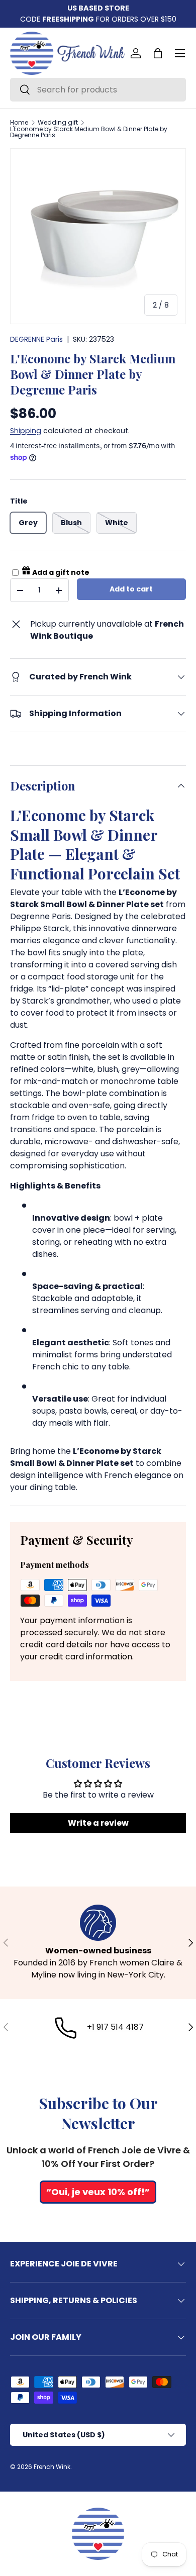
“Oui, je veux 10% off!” (98, 2192)
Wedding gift (58, 123)
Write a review (98, 1823)
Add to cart (131, 589)
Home (19, 123)
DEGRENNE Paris (36, 339)
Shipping (26, 431)
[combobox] (98, 90)
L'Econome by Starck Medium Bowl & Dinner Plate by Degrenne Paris (89, 132)
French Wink (52, 2467)
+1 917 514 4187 (115, 2027)
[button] (158, 53)
